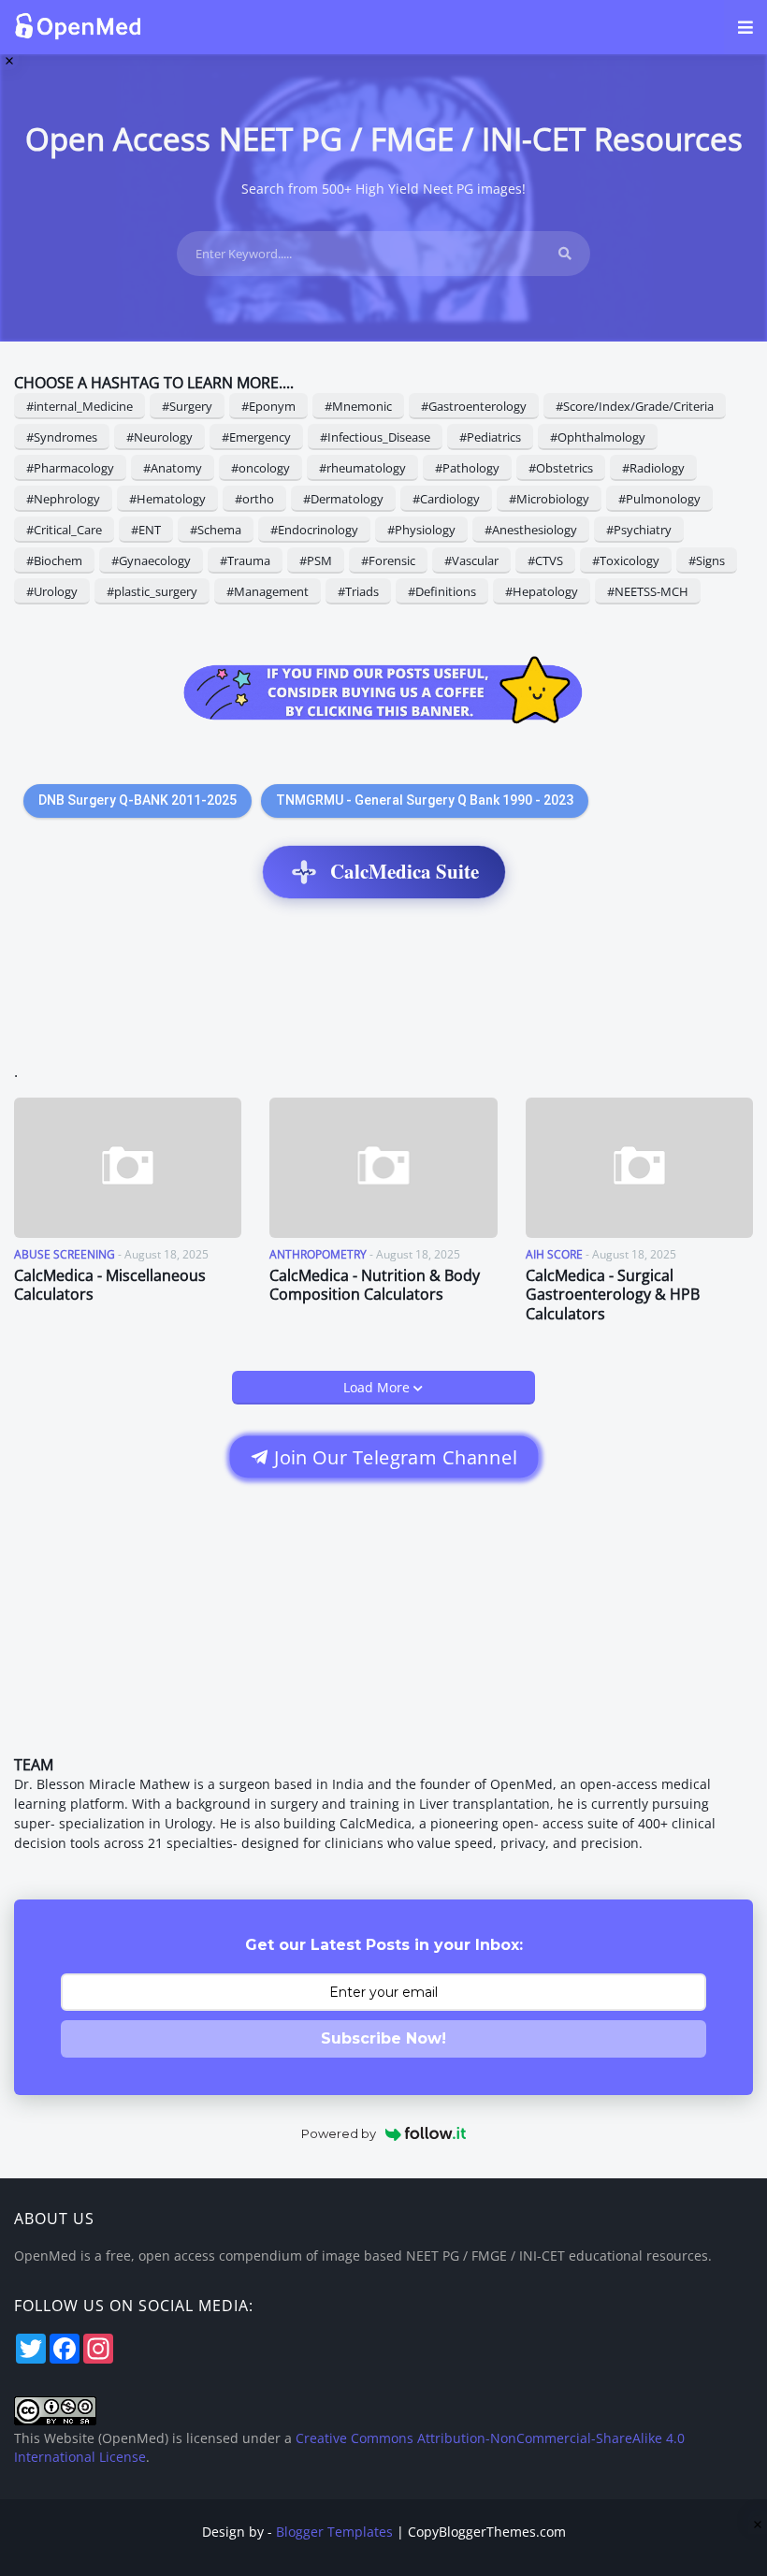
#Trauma (245, 560)
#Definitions (442, 591)
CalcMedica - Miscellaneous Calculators (110, 1286)
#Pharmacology (70, 468)
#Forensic (388, 560)
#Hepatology (542, 591)
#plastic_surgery (152, 591)
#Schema (216, 530)
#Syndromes (62, 437)
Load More (378, 1387)
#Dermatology (343, 499)
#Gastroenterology (474, 406)
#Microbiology (549, 499)
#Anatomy (173, 468)
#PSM (316, 560)
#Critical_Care (64, 530)
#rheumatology (362, 468)
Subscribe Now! (383, 2038)
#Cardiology (446, 499)
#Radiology (653, 468)
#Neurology (159, 437)
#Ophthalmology (598, 437)
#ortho (254, 499)
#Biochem (54, 560)
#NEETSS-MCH (648, 591)
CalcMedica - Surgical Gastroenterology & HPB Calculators (613, 1295)
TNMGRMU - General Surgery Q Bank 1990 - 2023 (425, 800)
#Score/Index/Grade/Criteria (635, 406)
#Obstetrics (561, 468)
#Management (268, 591)
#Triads (358, 591)
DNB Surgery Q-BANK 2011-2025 (137, 800)
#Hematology (167, 499)
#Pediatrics (490, 437)
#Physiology (421, 530)
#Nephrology (63, 499)
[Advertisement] (383, 990)
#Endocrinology (314, 530)
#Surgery (187, 406)
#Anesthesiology (531, 530)
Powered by (339, 2133)
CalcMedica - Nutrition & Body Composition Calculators (375, 1286)
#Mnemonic (358, 406)
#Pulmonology (659, 499)
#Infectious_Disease (375, 437)
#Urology (52, 591)
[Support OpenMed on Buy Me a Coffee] (383, 692)
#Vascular (471, 560)
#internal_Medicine (80, 406)
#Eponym (268, 406)
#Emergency (256, 437)
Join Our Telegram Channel (392, 1457)
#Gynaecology (151, 560)
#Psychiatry (639, 530)
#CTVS (545, 560)
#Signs (707, 560)
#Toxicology (626, 560)
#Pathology (467, 468)
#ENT (146, 530)
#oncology (260, 468)
